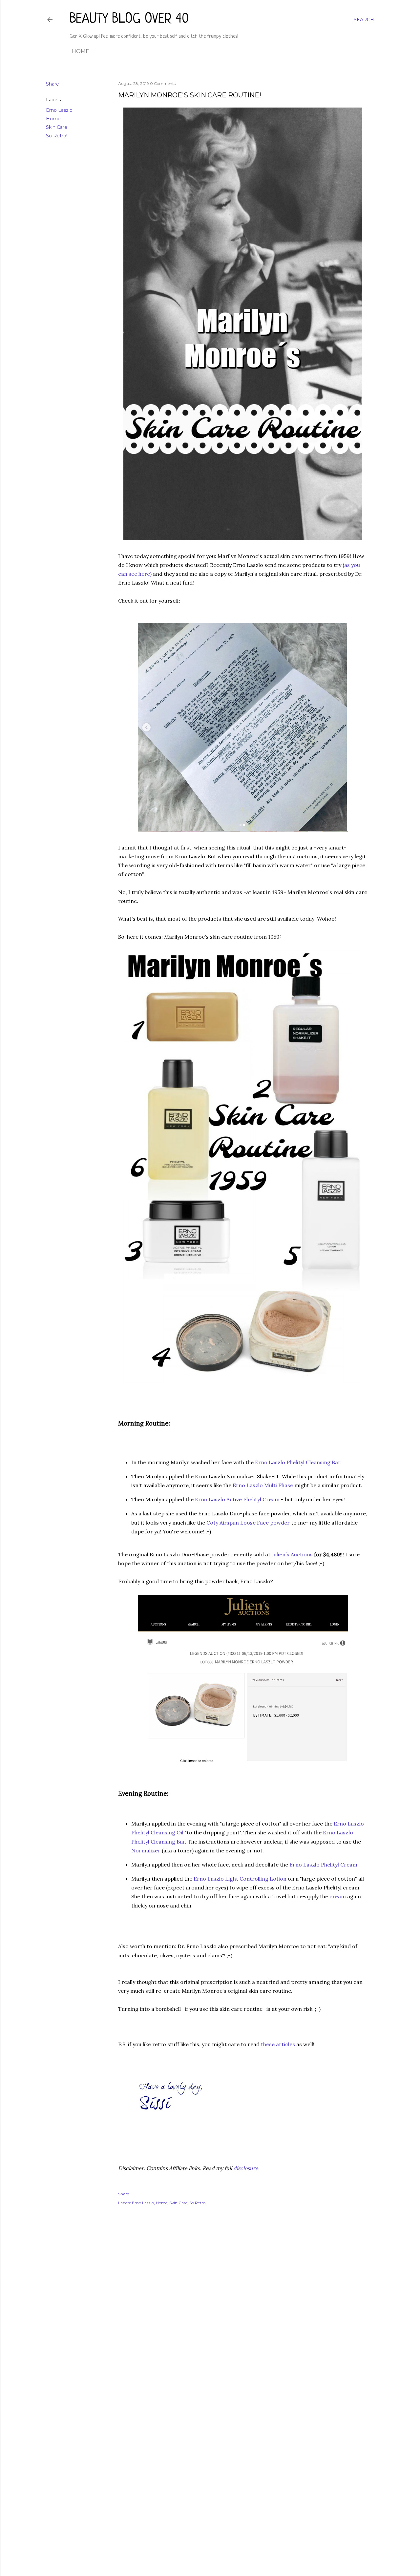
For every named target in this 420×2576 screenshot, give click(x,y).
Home (81, 51)
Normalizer (147, 1850)
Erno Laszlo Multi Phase (263, 1485)
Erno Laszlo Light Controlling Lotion (240, 1879)
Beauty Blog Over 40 (129, 19)
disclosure (246, 2168)
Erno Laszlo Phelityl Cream (323, 1865)
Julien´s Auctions (292, 1554)
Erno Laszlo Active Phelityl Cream (237, 1499)
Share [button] (52, 84)
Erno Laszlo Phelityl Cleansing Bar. (298, 1462)
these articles (278, 2044)
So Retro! (57, 136)
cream (338, 1896)
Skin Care (57, 127)
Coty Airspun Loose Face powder (248, 1523)
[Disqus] (243, 2306)
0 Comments (163, 83)
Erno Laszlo (59, 110)
